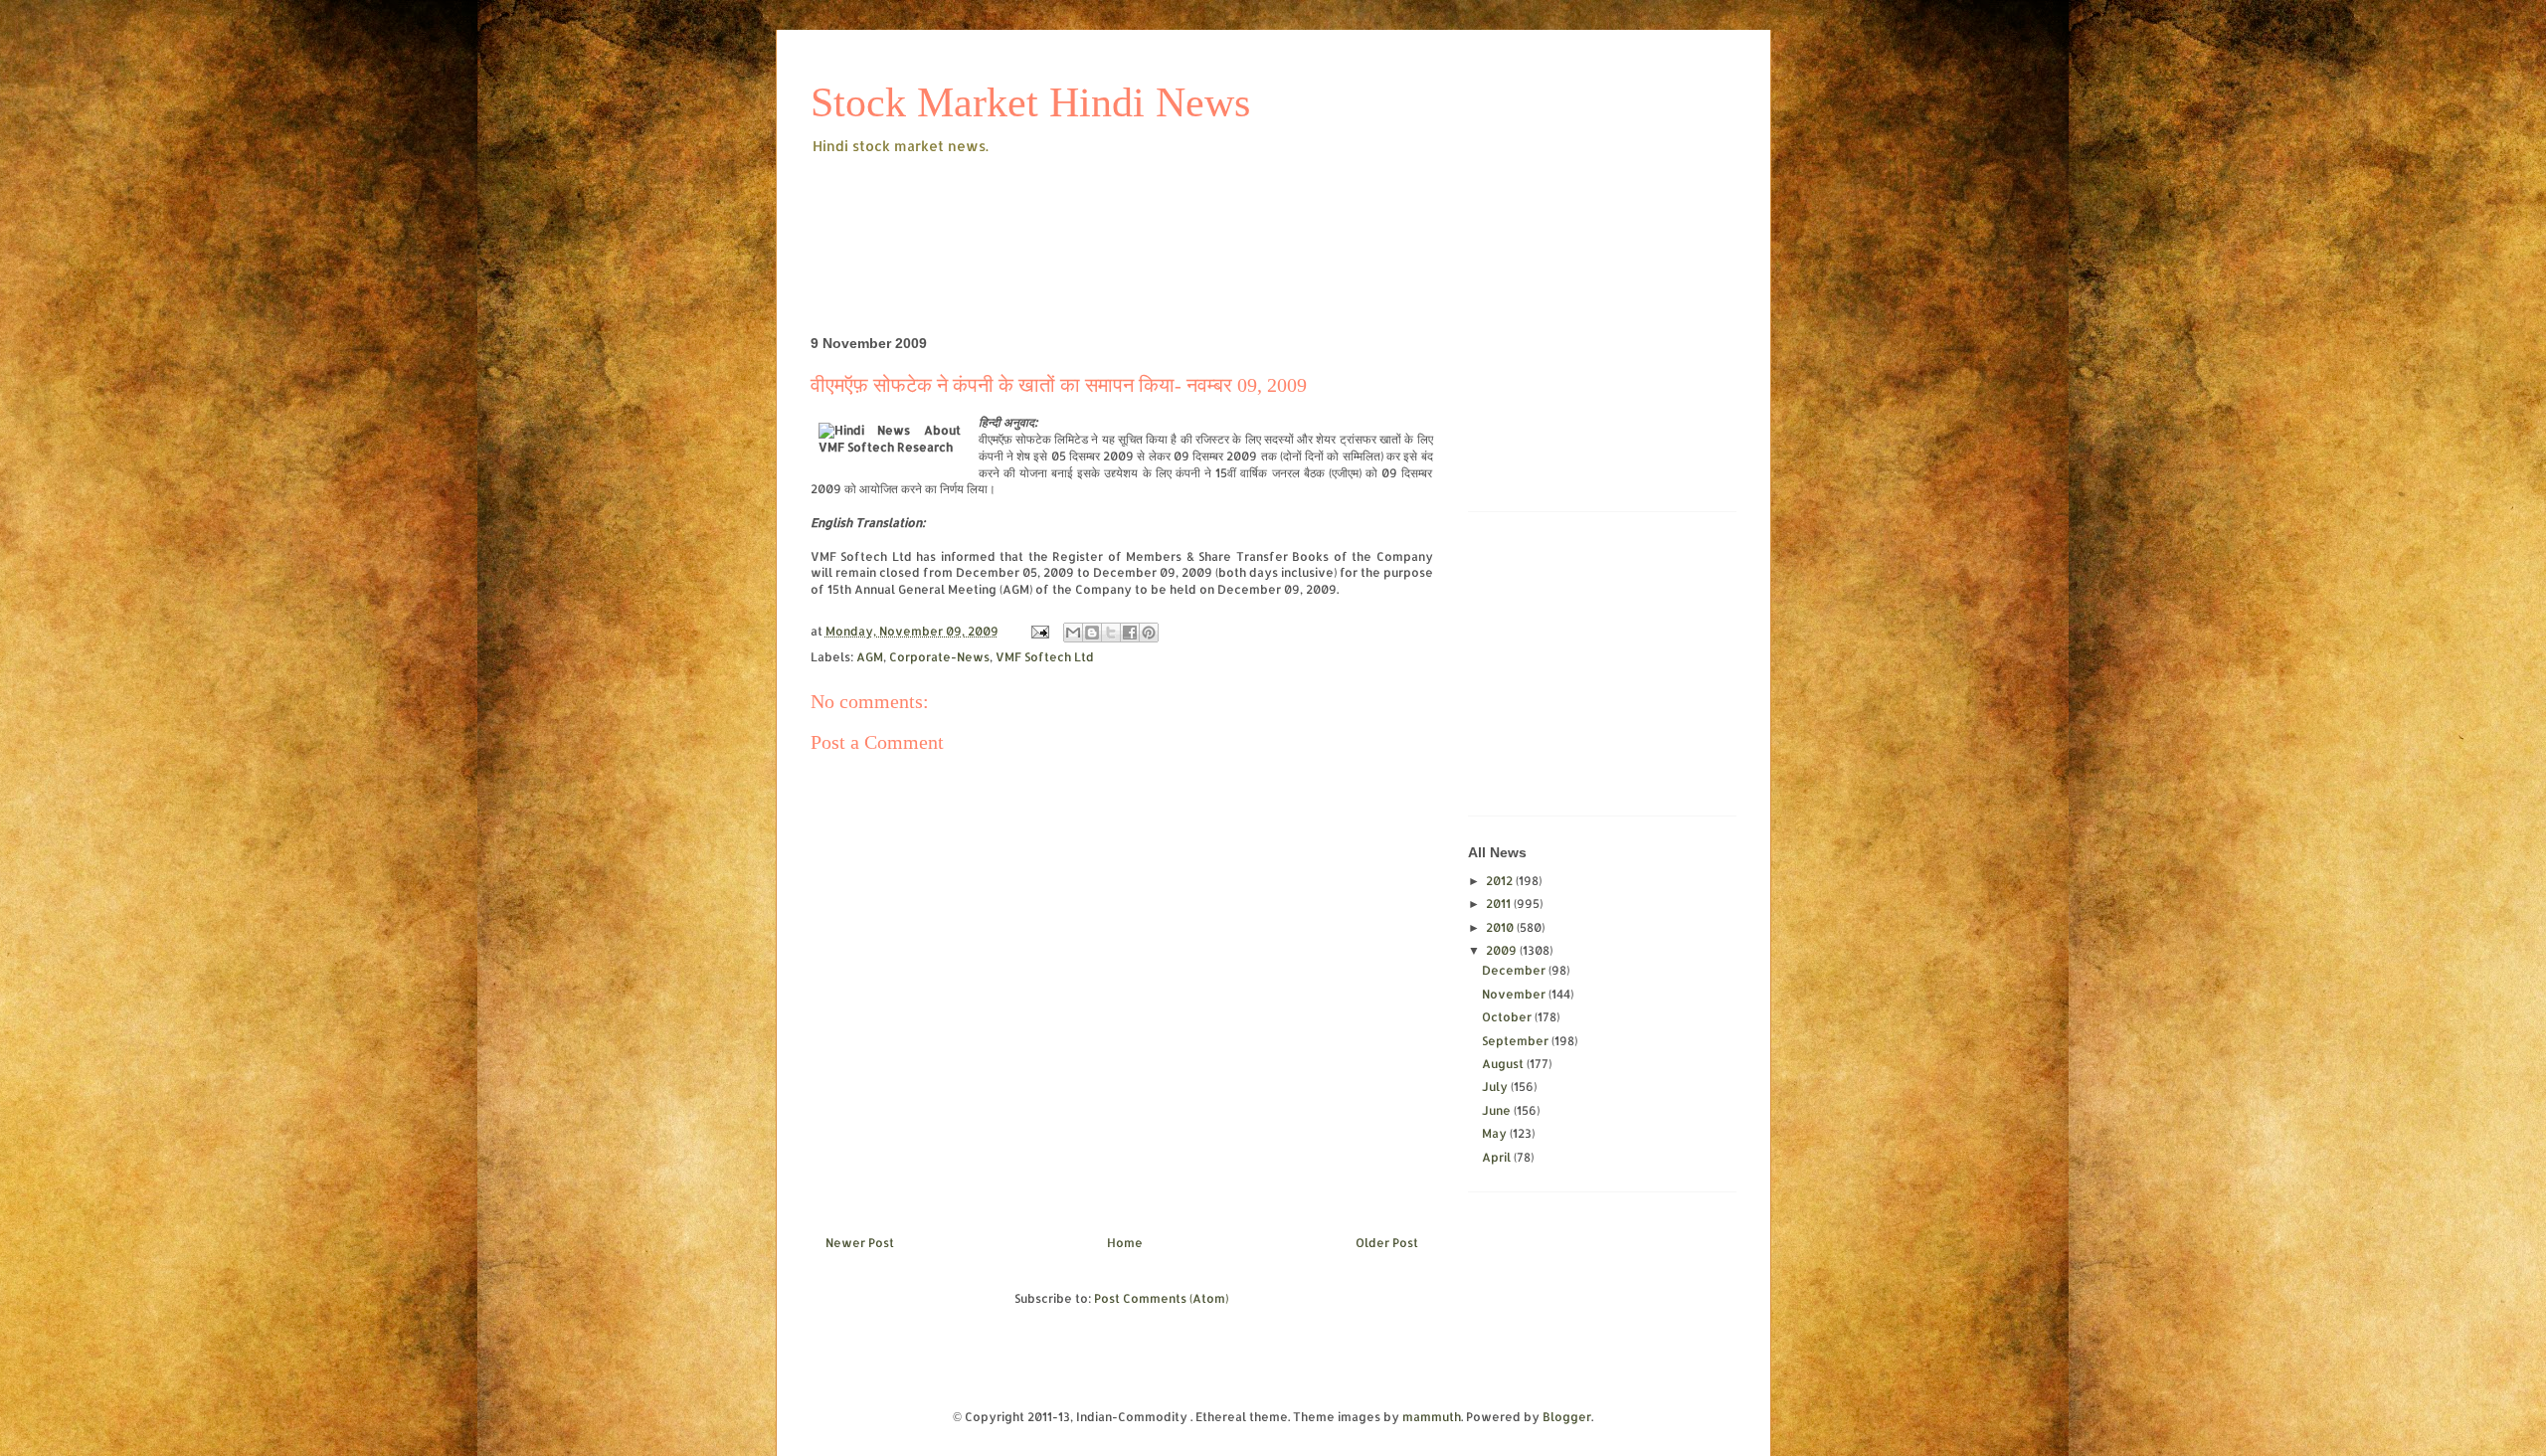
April (1498, 1157)
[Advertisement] (1173, 213)
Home (1125, 1243)
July (1496, 1087)
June (1498, 1110)
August (1504, 1064)
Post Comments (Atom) (1161, 1298)
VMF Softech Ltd (1045, 657)
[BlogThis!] (1092, 633)
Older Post (1387, 1243)
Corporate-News (939, 657)
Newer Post (860, 1243)
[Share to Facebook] (1130, 633)
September (1517, 1041)
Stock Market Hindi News (1030, 102)
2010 (1501, 927)
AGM (870, 657)
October (1508, 1017)
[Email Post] (1039, 631)
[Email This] (1073, 633)
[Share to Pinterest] (1149, 633)
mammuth (1432, 1417)
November (1515, 994)
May (1496, 1133)
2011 (1500, 904)
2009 (1503, 950)
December (1515, 970)
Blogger (1567, 1417)
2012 (1501, 881)
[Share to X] (1111, 633)
